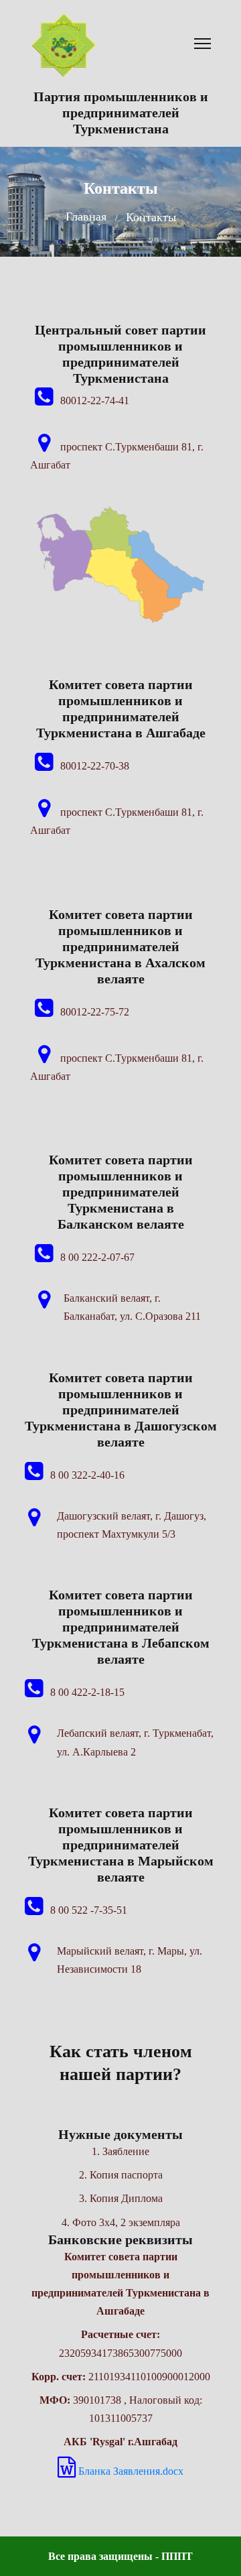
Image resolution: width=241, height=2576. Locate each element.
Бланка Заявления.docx (130, 2471)
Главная (86, 217)
